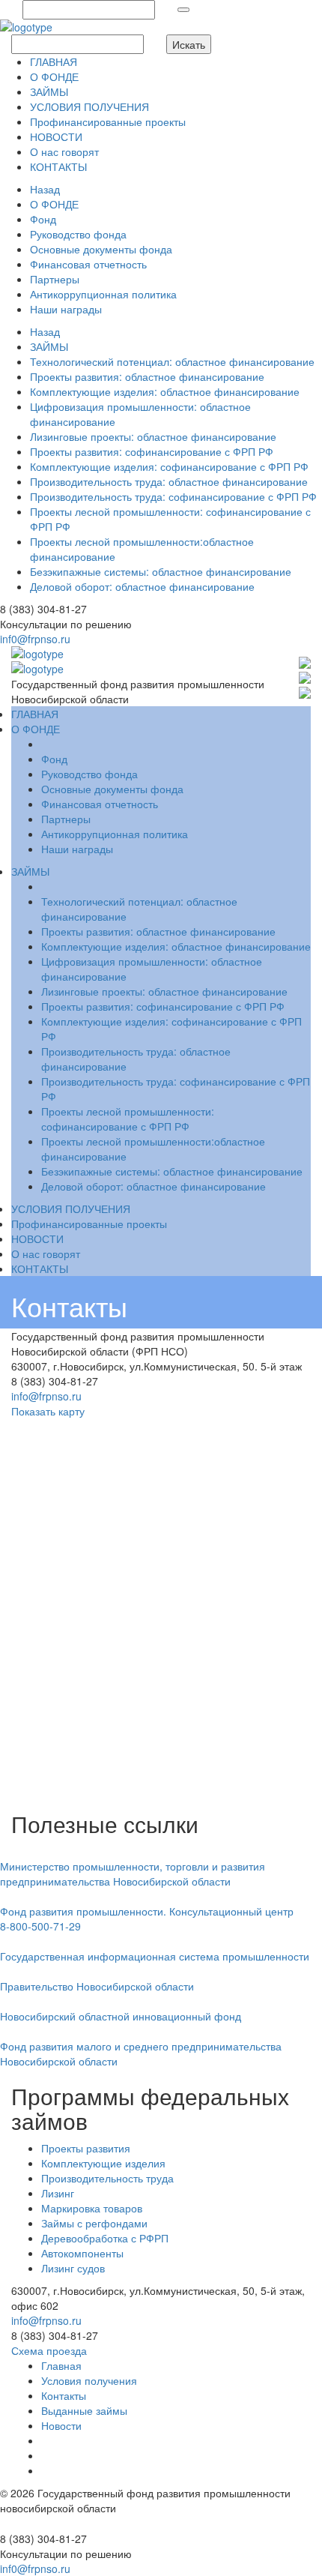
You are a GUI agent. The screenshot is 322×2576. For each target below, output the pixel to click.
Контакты (64, 2395)
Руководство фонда (78, 234)
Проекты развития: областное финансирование (147, 376)
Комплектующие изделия (103, 2163)
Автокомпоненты (82, 2253)
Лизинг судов (73, 2268)
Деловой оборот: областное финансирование (142, 586)
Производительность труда (107, 2178)
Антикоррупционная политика (103, 294)
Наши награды (66, 309)
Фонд (43, 219)
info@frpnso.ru (46, 1396)
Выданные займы (84, 2410)
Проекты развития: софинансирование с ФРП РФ (152, 451)
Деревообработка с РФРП (105, 2238)
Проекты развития (86, 2148)
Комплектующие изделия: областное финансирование (165, 391)
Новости (61, 2425)
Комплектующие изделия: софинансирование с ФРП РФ (169, 466)
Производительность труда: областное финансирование (169, 481)
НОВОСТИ (56, 136)
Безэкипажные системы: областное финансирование (161, 571)
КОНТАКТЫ (58, 166)
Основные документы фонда (101, 249)
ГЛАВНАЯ (54, 61)
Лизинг (58, 2193)
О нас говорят (64, 151)
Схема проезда (49, 2350)
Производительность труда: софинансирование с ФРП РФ (173, 496)
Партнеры (55, 279)
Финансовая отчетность (88, 264)
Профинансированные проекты (108, 121)
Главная (61, 2365)
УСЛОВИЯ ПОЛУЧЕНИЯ (89, 106)
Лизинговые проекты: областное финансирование (153, 436)
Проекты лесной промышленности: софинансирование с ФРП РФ (128, 1119)
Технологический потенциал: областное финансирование (172, 361)
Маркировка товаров (92, 2208)
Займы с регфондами (94, 2223)
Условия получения (89, 2380)
